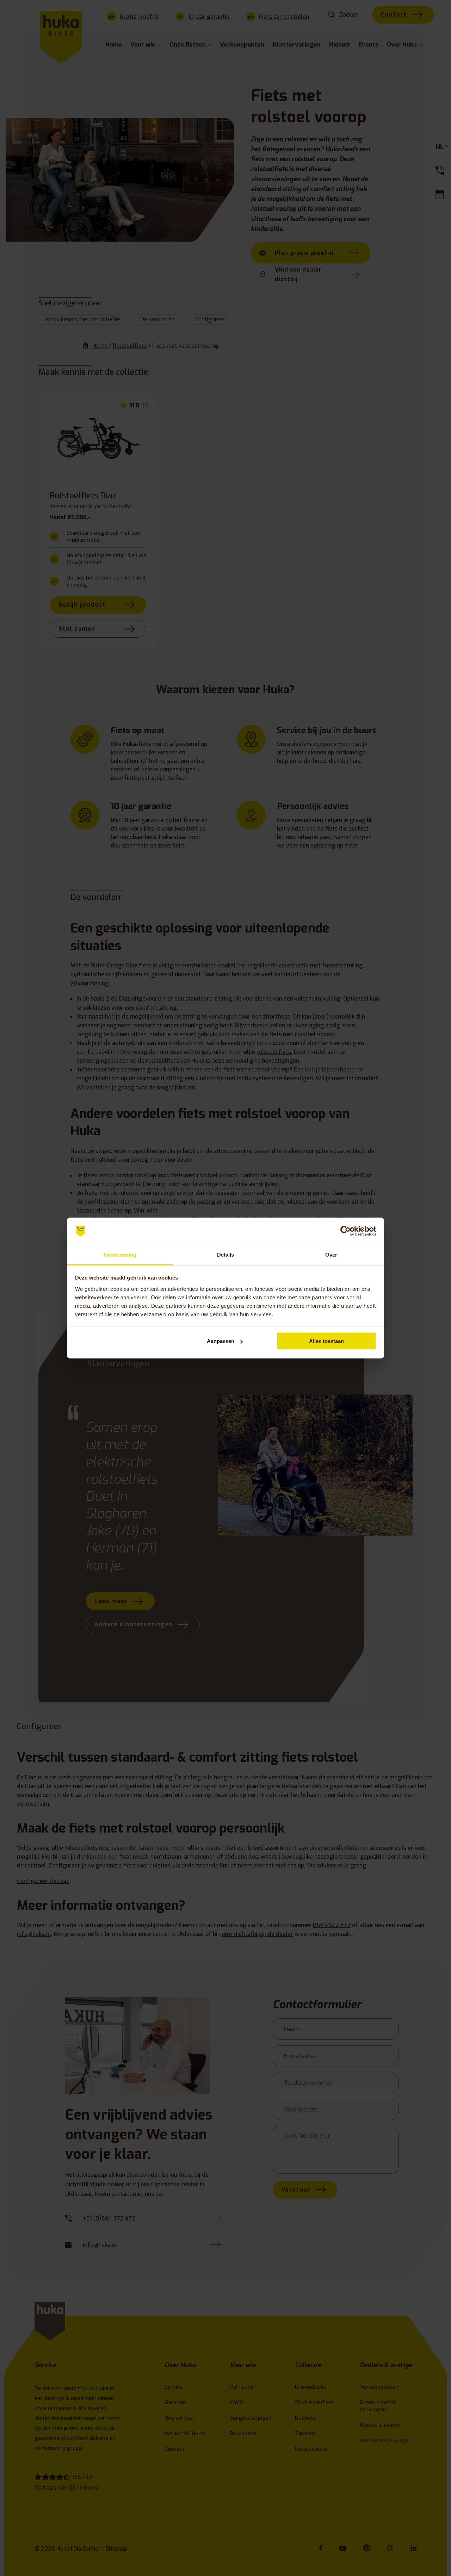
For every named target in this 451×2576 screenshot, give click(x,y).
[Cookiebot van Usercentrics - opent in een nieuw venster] (345, 1231)
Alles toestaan (326, 1341)
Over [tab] (331, 1254)
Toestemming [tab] (120, 1254)
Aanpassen (221, 1341)
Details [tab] (226, 1254)
